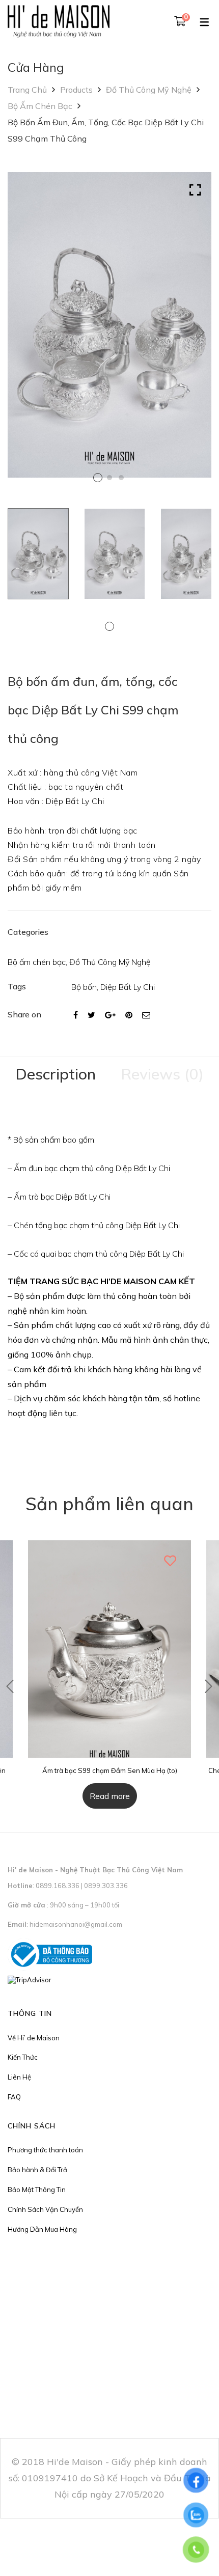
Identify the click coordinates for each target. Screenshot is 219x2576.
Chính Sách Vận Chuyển (45, 2209)
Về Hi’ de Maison (34, 2038)
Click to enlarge (195, 190)
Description (56, 1074)
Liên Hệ (19, 2077)
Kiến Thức (23, 2057)
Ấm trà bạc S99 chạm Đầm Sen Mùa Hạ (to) (110, 1770)
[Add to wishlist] (171, 1561)
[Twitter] (91, 1015)
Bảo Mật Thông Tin (37, 2190)
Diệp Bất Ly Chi (128, 987)
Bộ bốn (84, 987)
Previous (10, 1686)
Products (76, 90)
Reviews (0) (162, 1074)
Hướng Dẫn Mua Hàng (42, 2229)
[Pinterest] (129, 1015)
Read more (110, 1796)
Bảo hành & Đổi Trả (37, 2170)
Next (201, 333)
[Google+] (110, 1015)
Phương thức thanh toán (45, 2150)
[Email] (146, 1015)
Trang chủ (27, 90)
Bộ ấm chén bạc (40, 106)
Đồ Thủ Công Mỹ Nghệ (149, 90)
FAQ (14, 2097)
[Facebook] (76, 1015)
